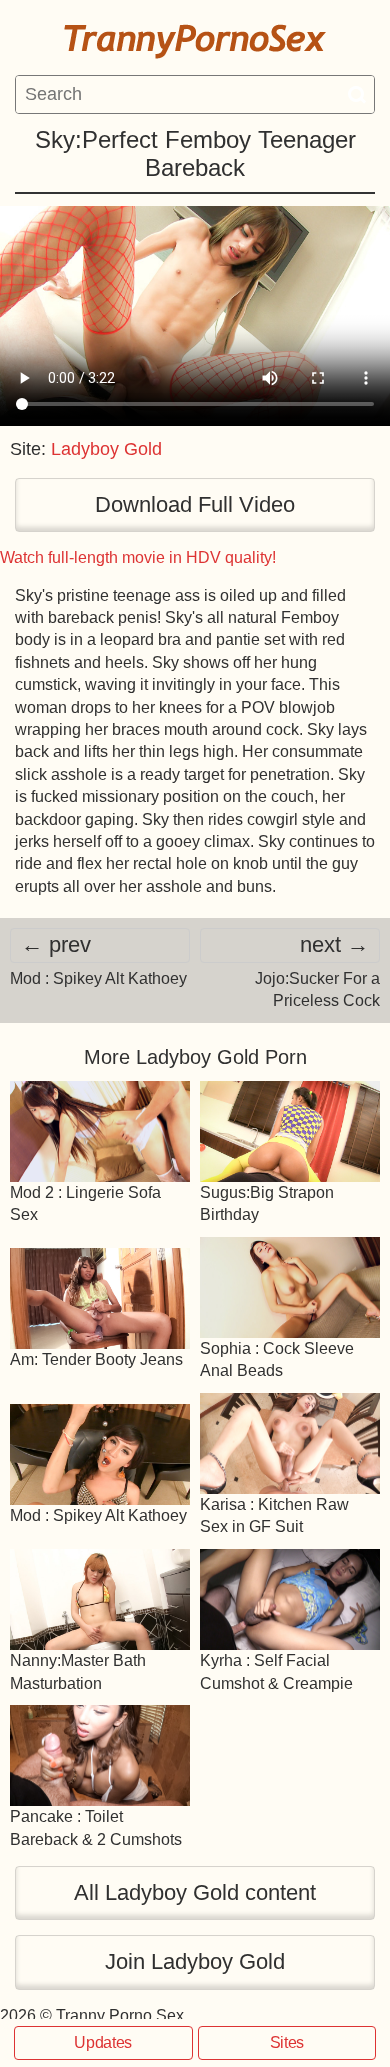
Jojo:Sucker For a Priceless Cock (317, 989)
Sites (287, 2042)
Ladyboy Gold (106, 449)
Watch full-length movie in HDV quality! (138, 557)
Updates (103, 2042)
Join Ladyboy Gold (195, 1961)
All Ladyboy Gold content (195, 1892)
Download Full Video (195, 504)
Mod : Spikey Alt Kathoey (98, 978)
